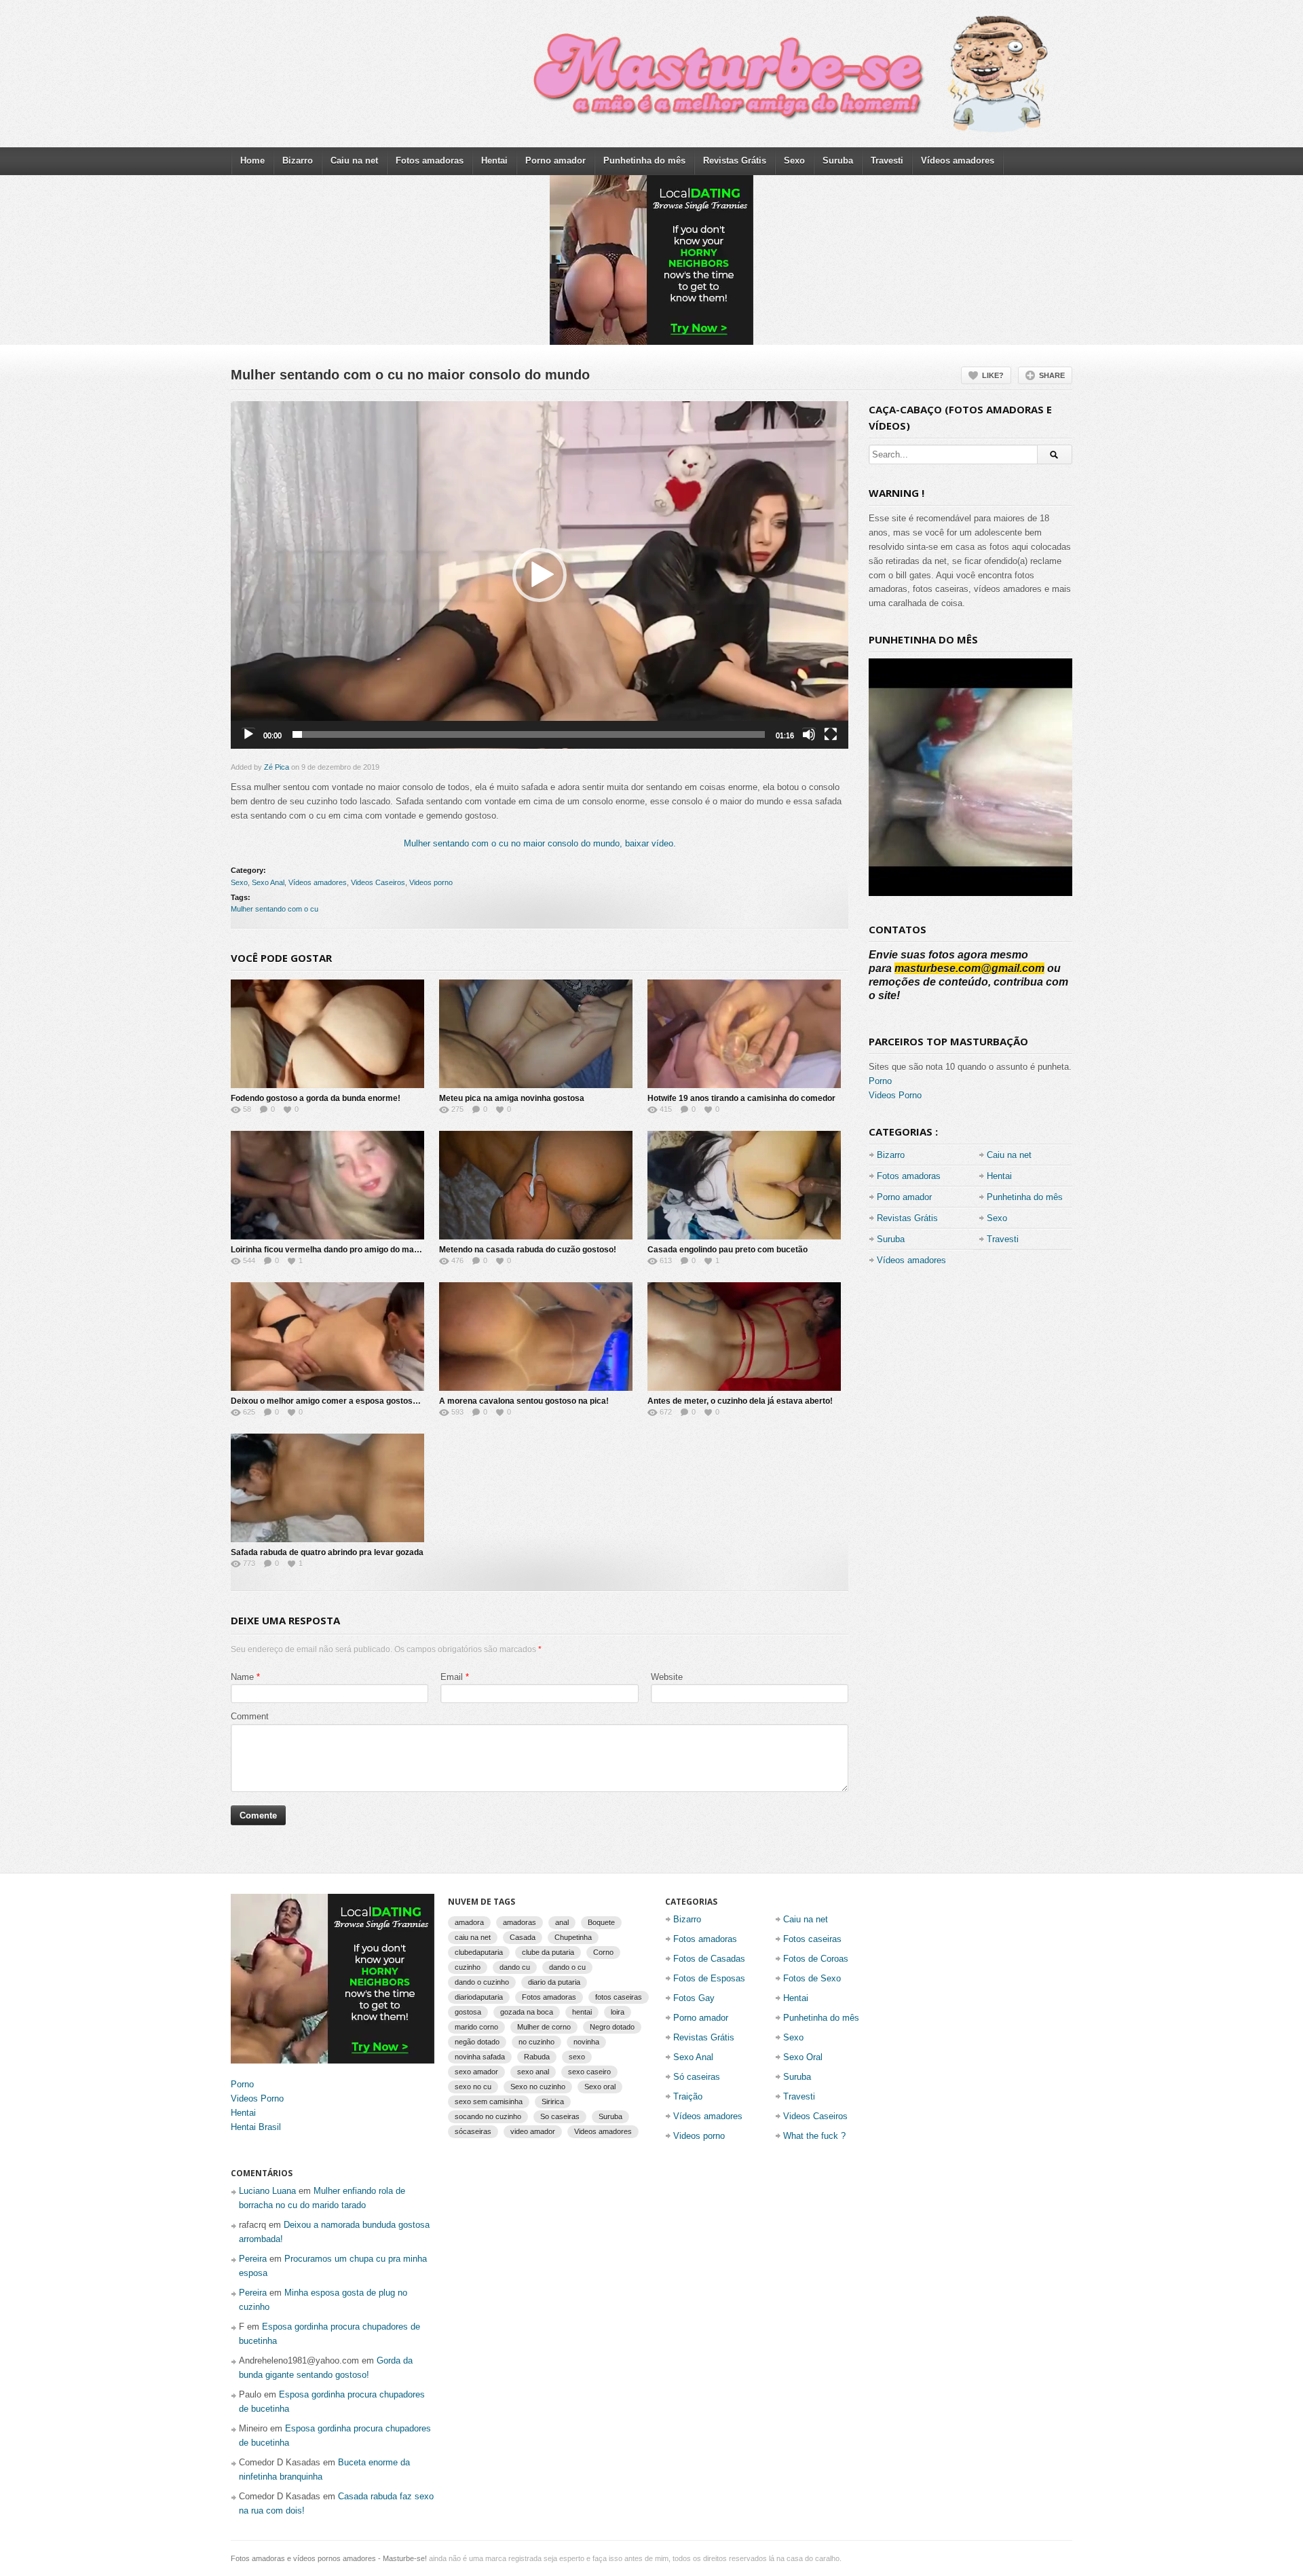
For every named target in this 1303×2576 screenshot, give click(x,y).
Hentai (494, 161)
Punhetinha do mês (644, 161)
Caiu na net (354, 161)
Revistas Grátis (735, 161)
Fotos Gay (694, 1998)
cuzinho (468, 1967)
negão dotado (477, 2042)
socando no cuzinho (488, 2116)
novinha (586, 2042)
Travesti (887, 161)
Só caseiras (697, 2077)
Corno (603, 1952)
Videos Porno (895, 1095)
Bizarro (298, 161)
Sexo (794, 161)
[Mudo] (809, 734)
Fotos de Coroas (816, 1959)
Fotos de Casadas (709, 1959)
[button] (540, 575)
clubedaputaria (479, 1952)
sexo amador (476, 2072)
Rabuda (537, 2057)
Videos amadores (603, 2131)
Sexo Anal (268, 882)
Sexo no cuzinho (538, 2087)
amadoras (520, 1922)
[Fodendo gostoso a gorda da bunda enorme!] (327, 1034)
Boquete (601, 1922)
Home (252, 161)
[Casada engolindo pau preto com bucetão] (744, 1185)
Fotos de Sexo (812, 1978)
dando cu (515, 1967)
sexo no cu (473, 2087)
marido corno (476, 2027)
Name (242, 1677)
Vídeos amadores (958, 161)
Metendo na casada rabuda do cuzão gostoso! (528, 1250)
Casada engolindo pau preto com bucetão (728, 1250)
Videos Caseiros (378, 882)
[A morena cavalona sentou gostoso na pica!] (536, 1337)
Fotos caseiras (812, 1939)
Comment (250, 1716)
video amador (533, 2131)
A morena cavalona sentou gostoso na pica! (524, 1401)
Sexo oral (600, 2087)
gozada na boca (527, 2012)
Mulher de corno (544, 2027)
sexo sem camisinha (489, 2102)
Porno (880, 1081)
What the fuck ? (814, 2136)
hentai (582, 2012)
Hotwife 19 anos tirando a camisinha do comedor (741, 1098)
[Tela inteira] (831, 734)
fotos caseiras (619, 1997)
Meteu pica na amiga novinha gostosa (512, 1098)
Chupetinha (573, 1937)
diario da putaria (554, 1982)
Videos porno (431, 882)
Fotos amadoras (430, 161)
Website (667, 1677)
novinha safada (480, 2057)
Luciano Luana (267, 2191)
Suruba (838, 161)
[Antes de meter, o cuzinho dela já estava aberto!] (744, 1337)
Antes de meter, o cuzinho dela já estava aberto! (740, 1401)
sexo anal (533, 2072)
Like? (993, 375)
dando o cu (567, 1967)
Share (1052, 375)
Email (452, 1677)
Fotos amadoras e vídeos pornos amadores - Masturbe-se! (329, 2558)
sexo (577, 2057)
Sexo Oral (803, 2057)
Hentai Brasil (256, 2127)
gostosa (468, 2012)
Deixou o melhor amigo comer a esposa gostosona (329, 1401)
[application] (540, 575)
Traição (688, 2096)
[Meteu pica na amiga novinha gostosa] (536, 1034)
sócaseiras (473, 2131)
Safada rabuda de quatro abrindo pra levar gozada (327, 1552)
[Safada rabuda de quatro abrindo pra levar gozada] (327, 1488)
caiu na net (473, 1937)
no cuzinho (536, 2042)
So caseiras (560, 2116)
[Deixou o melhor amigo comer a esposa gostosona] (327, 1337)
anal (562, 1922)
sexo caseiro (589, 2072)
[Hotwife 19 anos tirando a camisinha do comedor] (744, 1034)
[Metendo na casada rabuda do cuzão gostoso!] (536, 1185)
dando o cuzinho (482, 1982)
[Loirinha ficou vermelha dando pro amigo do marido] (327, 1185)
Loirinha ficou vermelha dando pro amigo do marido (330, 1250)
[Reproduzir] (248, 734)
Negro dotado (612, 2027)
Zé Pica (277, 767)
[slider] (529, 734)
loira (618, 2012)
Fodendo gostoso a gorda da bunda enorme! (316, 1098)
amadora (469, 1922)
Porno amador (555, 161)
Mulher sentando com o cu (275, 909)
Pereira (253, 2259)
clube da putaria (548, 1952)
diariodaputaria (479, 1997)
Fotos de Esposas (709, 1978)
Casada (523, 1937)
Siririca (553, 2102)
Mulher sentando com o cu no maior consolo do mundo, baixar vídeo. (540, 843)
